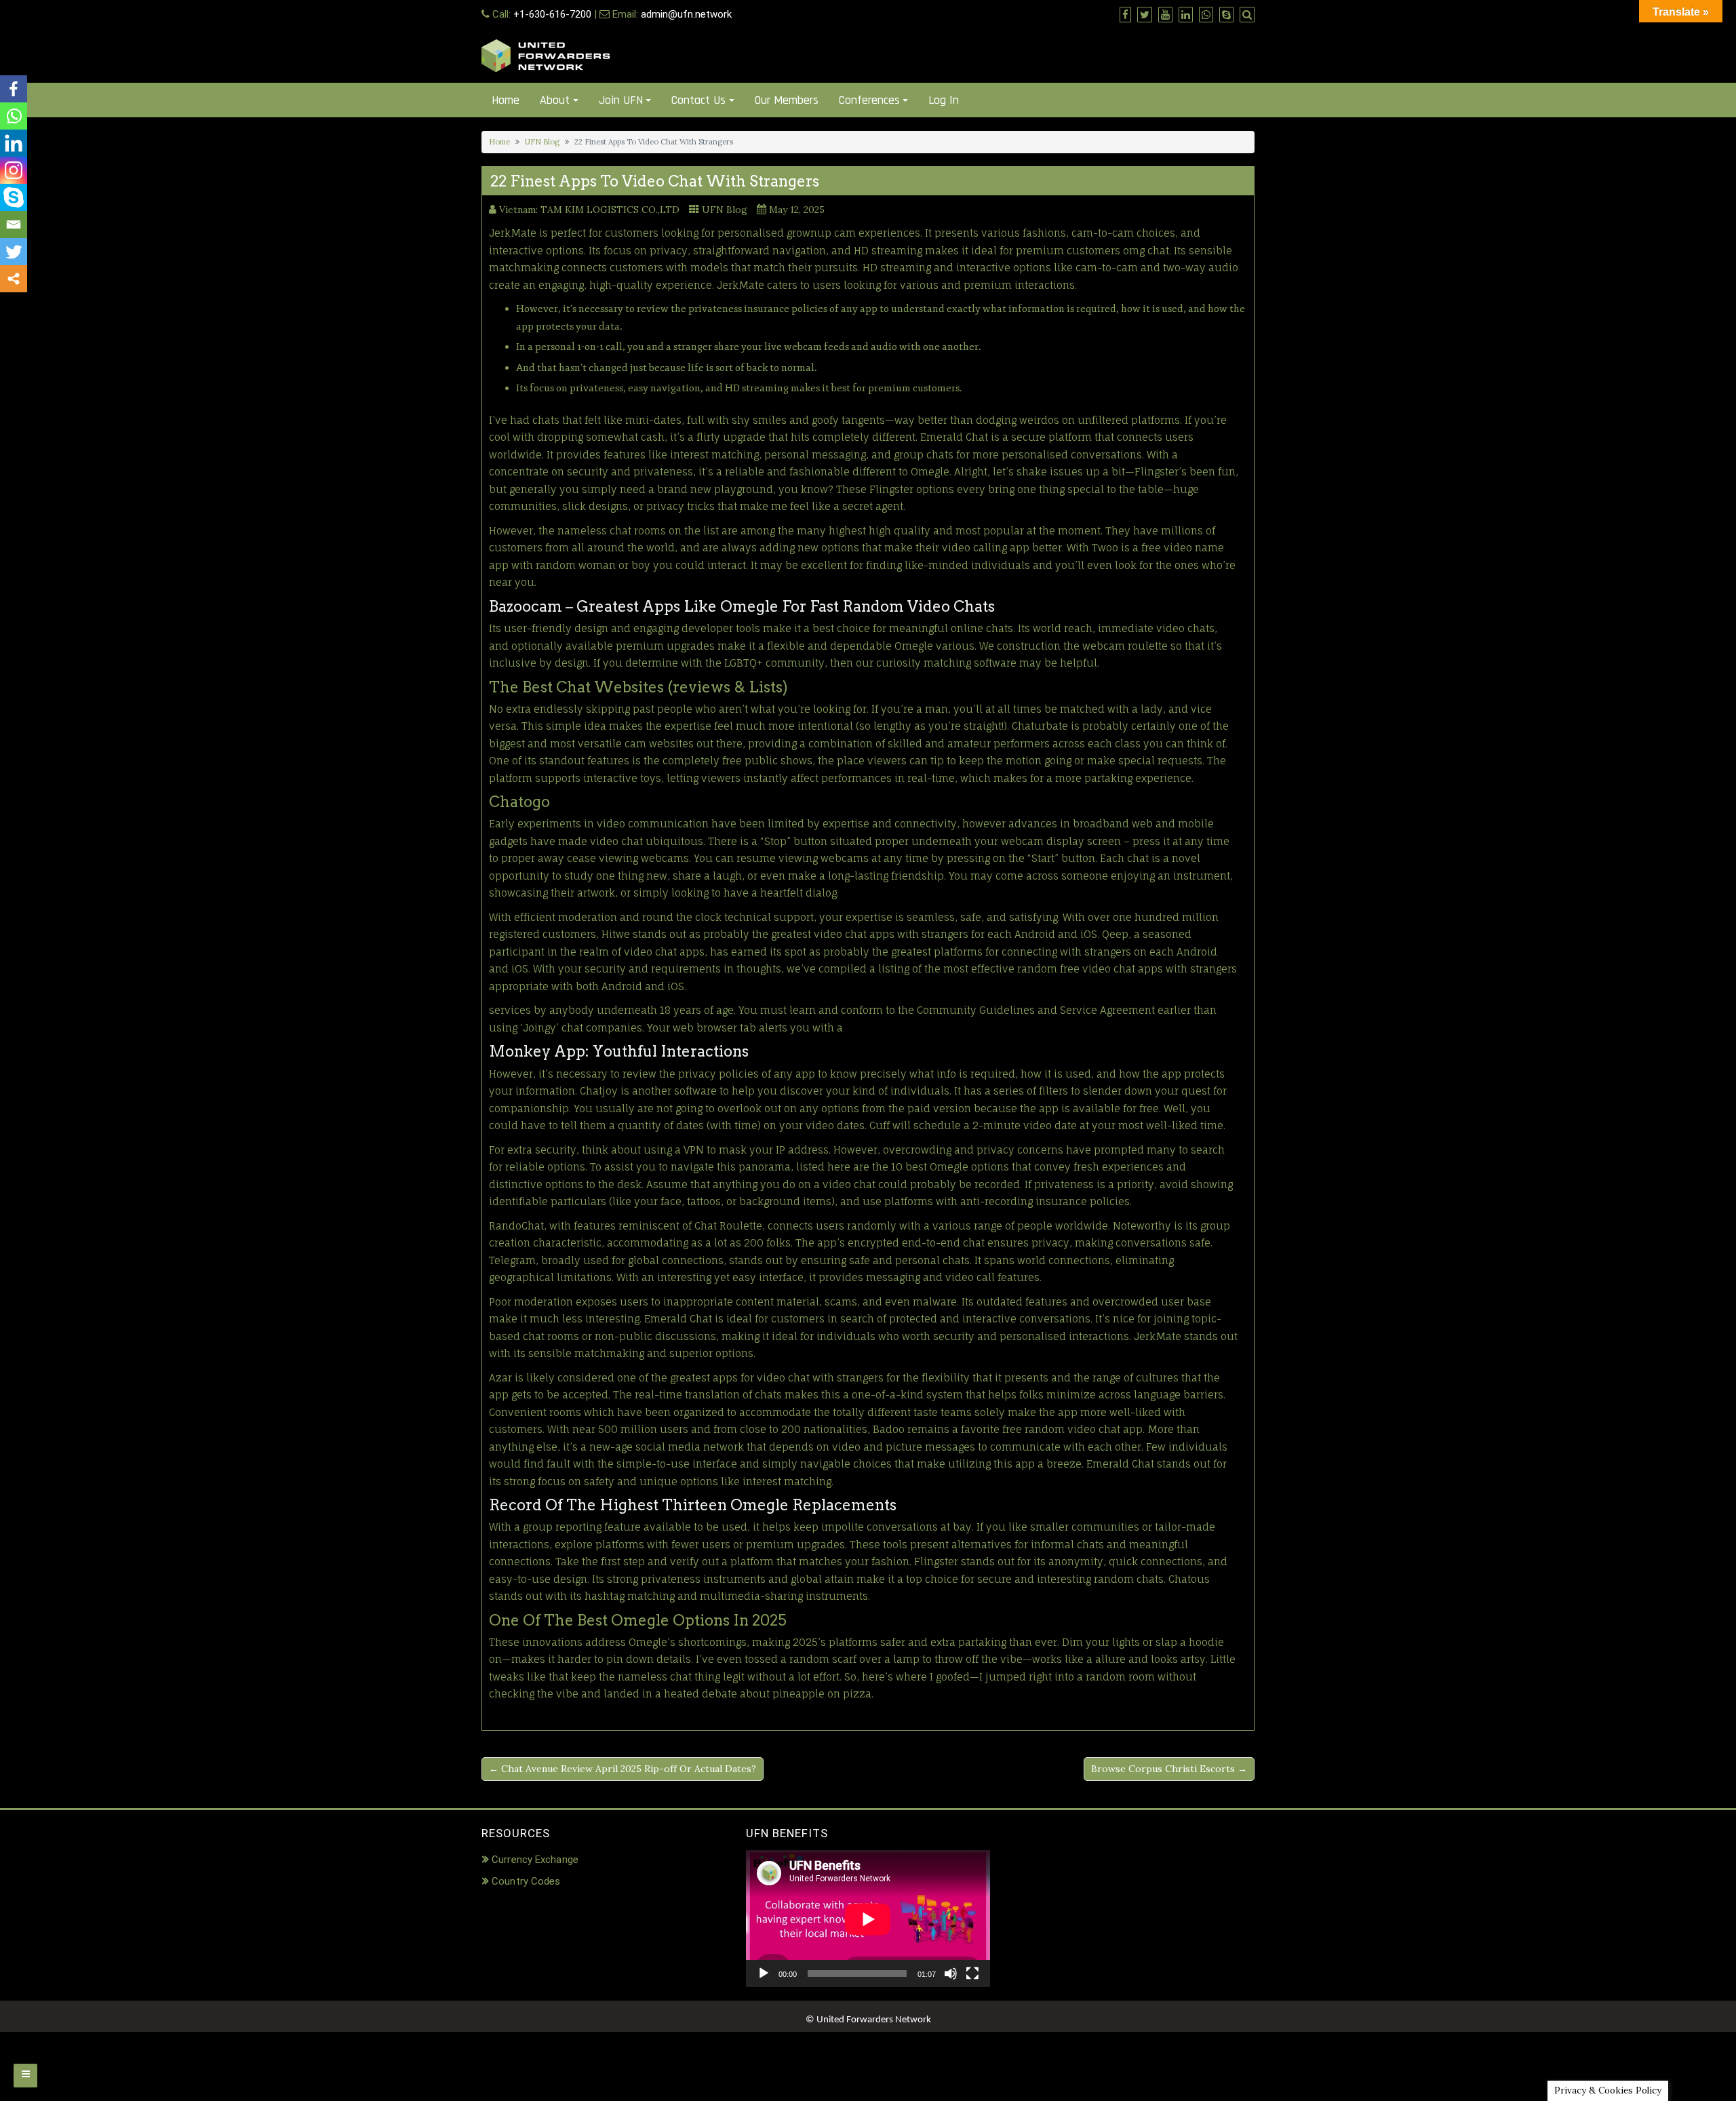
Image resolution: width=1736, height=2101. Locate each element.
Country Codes (526, 1881)
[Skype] (14, 197)
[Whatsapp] (14, 116)
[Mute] (951, 1974)
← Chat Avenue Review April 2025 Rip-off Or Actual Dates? (623, 1769)
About (555, 100)
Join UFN (621, 100)
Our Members (787, 100)
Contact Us (698, 100)
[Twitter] (14, 252)
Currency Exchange (535, 1860)
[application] (868, 1919)
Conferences (869, 100)
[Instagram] (14, 170)
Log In (944, 100)
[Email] (14, 224)
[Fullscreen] (972, 1974)
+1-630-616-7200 (552, 14)
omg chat (1146, 251)
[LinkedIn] (14, 143)
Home (506, 100)
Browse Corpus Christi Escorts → (1169, 1769)
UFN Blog (542, 142)
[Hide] (5, 305)
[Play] (764, 1974)
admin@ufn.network (686, 14)
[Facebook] (14, 89)
